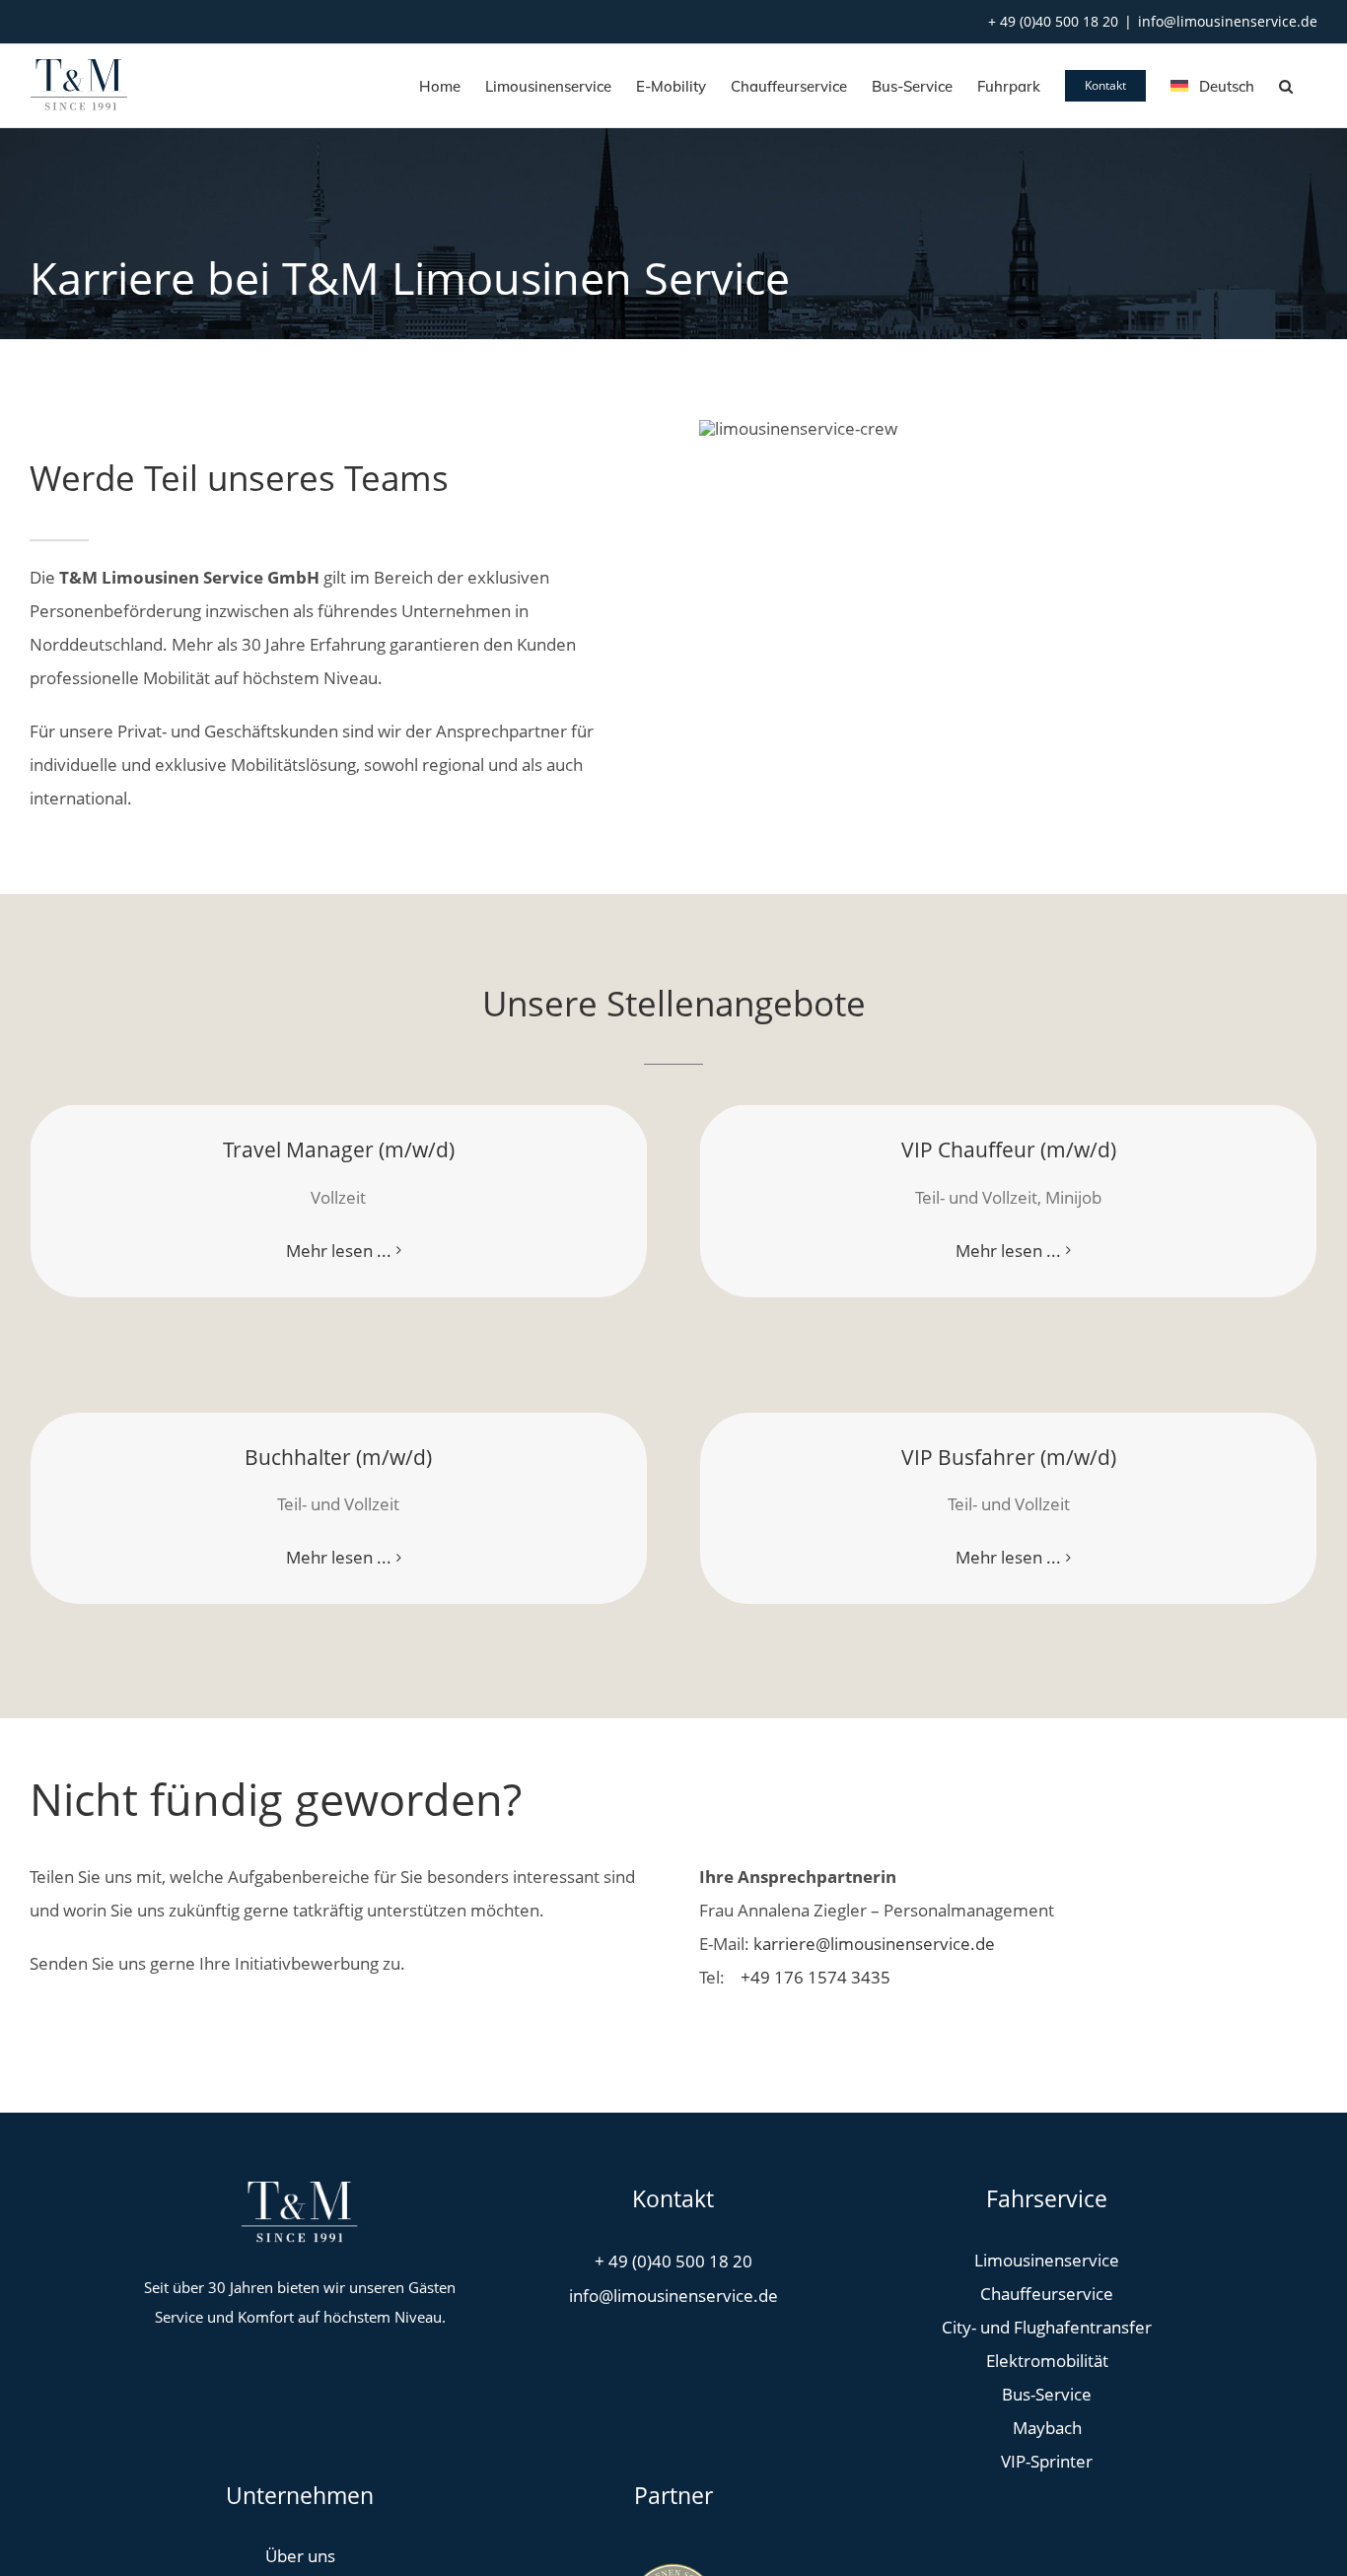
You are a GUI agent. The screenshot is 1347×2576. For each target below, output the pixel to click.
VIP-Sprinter (1047, 2461)
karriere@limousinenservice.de (874, 1944)
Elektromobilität (1047, 2361)
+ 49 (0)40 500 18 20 (1053, 21)
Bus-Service (1047, 2394)
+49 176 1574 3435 (814, 1977)
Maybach (1047, 2428)
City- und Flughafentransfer (1047, 2327)
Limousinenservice (1047, 2260)
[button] (1286, 86)
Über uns (300, 2556)
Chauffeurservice (1047, 2294)
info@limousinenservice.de (1228, 21)
